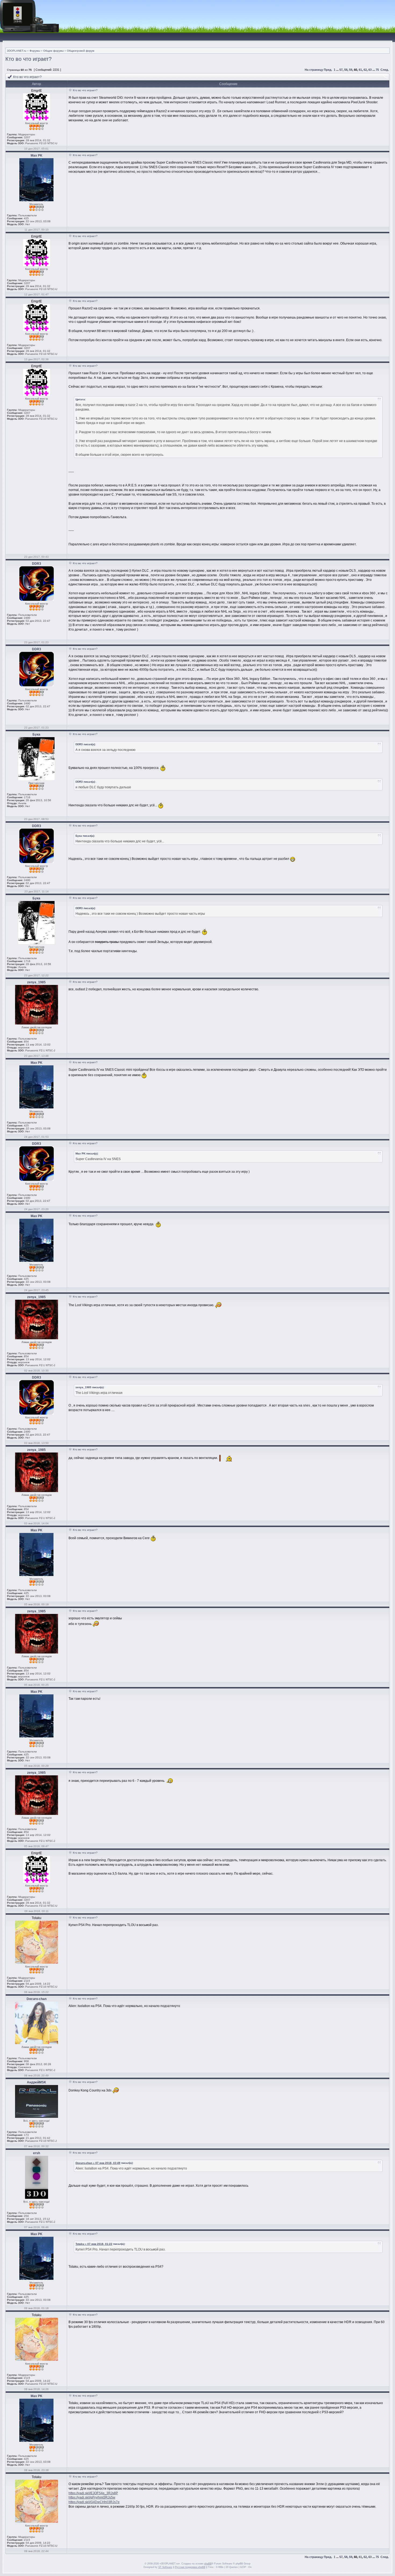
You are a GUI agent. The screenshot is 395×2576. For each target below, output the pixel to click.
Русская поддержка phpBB (190, 2567)
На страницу (314, 70)
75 (377, 70)
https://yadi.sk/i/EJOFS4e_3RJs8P (93, 2493)
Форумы (35, 51)
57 (341, 70)
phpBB (208, 2564)
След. (385, 70)
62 (365, 70)
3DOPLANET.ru (17, 51)
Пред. (328, 70)
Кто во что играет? (28, 59)
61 (360, 70)
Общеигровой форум (81, 51)
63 (370, 70)
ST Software (165, 2567)
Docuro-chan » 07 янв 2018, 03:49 (98, 2163)
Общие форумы (53, 51)
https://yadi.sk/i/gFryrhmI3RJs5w (92, 2497)
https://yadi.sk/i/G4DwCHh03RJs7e (94, 2502)
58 (346, 70)
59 (351, 70)
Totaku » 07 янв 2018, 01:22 (94, 2244)
